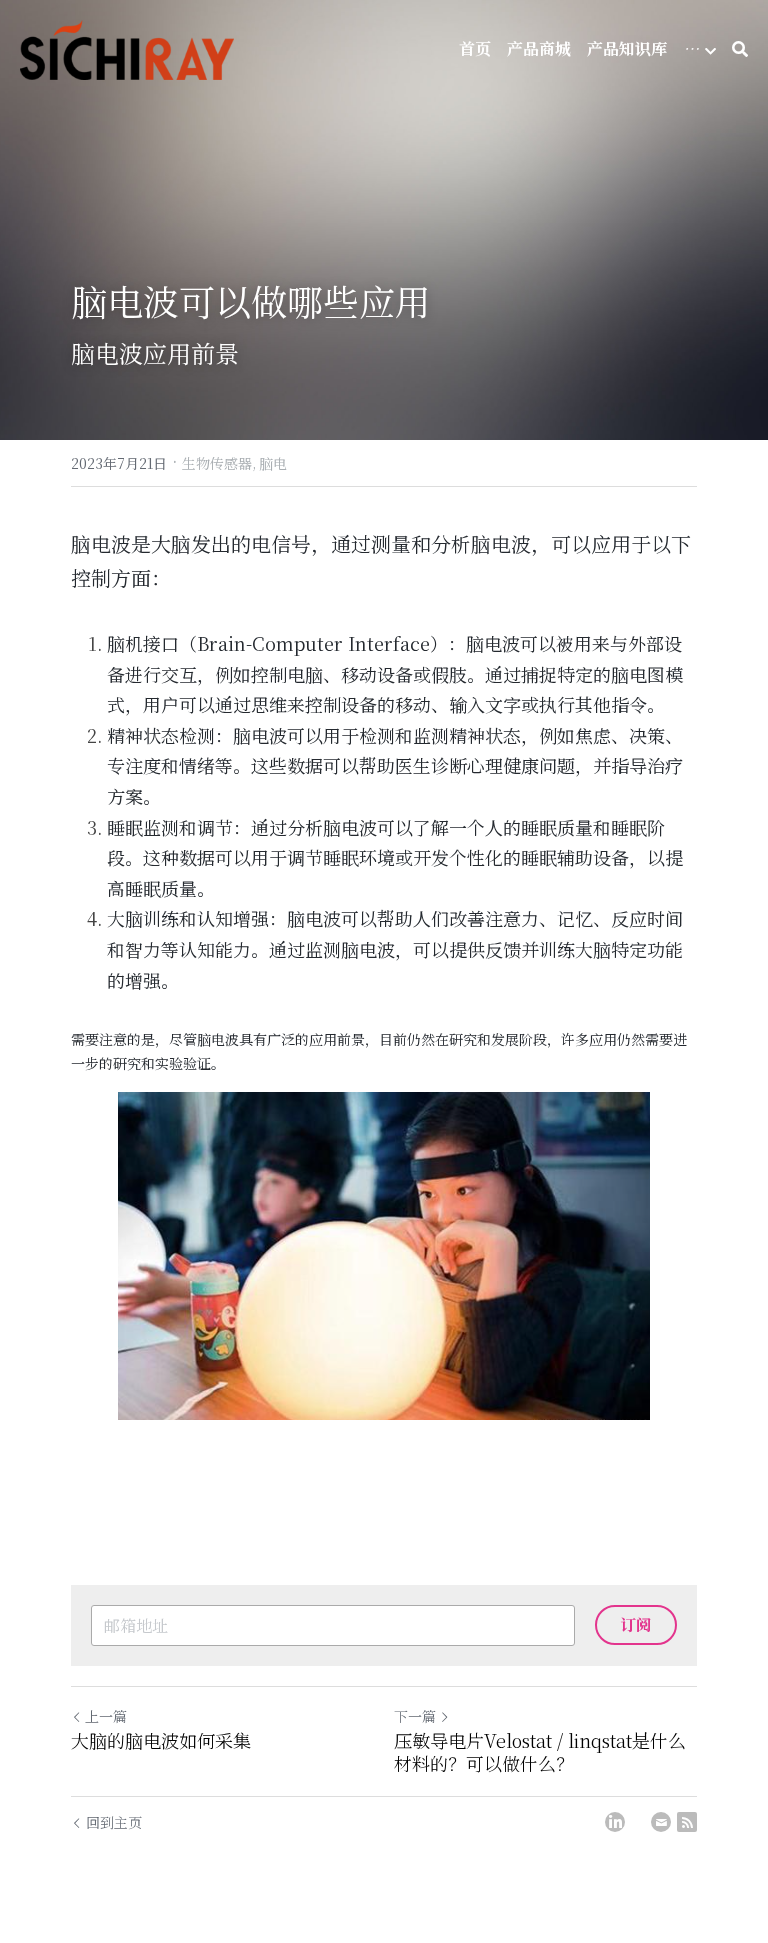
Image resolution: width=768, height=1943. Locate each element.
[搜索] (740, 49)
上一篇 (106, 1716)
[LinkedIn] (615, 1822)
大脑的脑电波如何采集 (161, 1740)
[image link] (384, 1255)
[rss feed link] (687, 1822)
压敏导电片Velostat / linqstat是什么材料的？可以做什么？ (540, 1751)
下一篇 (415, 1716)
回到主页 (114, 1822)
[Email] (661, 1822)
